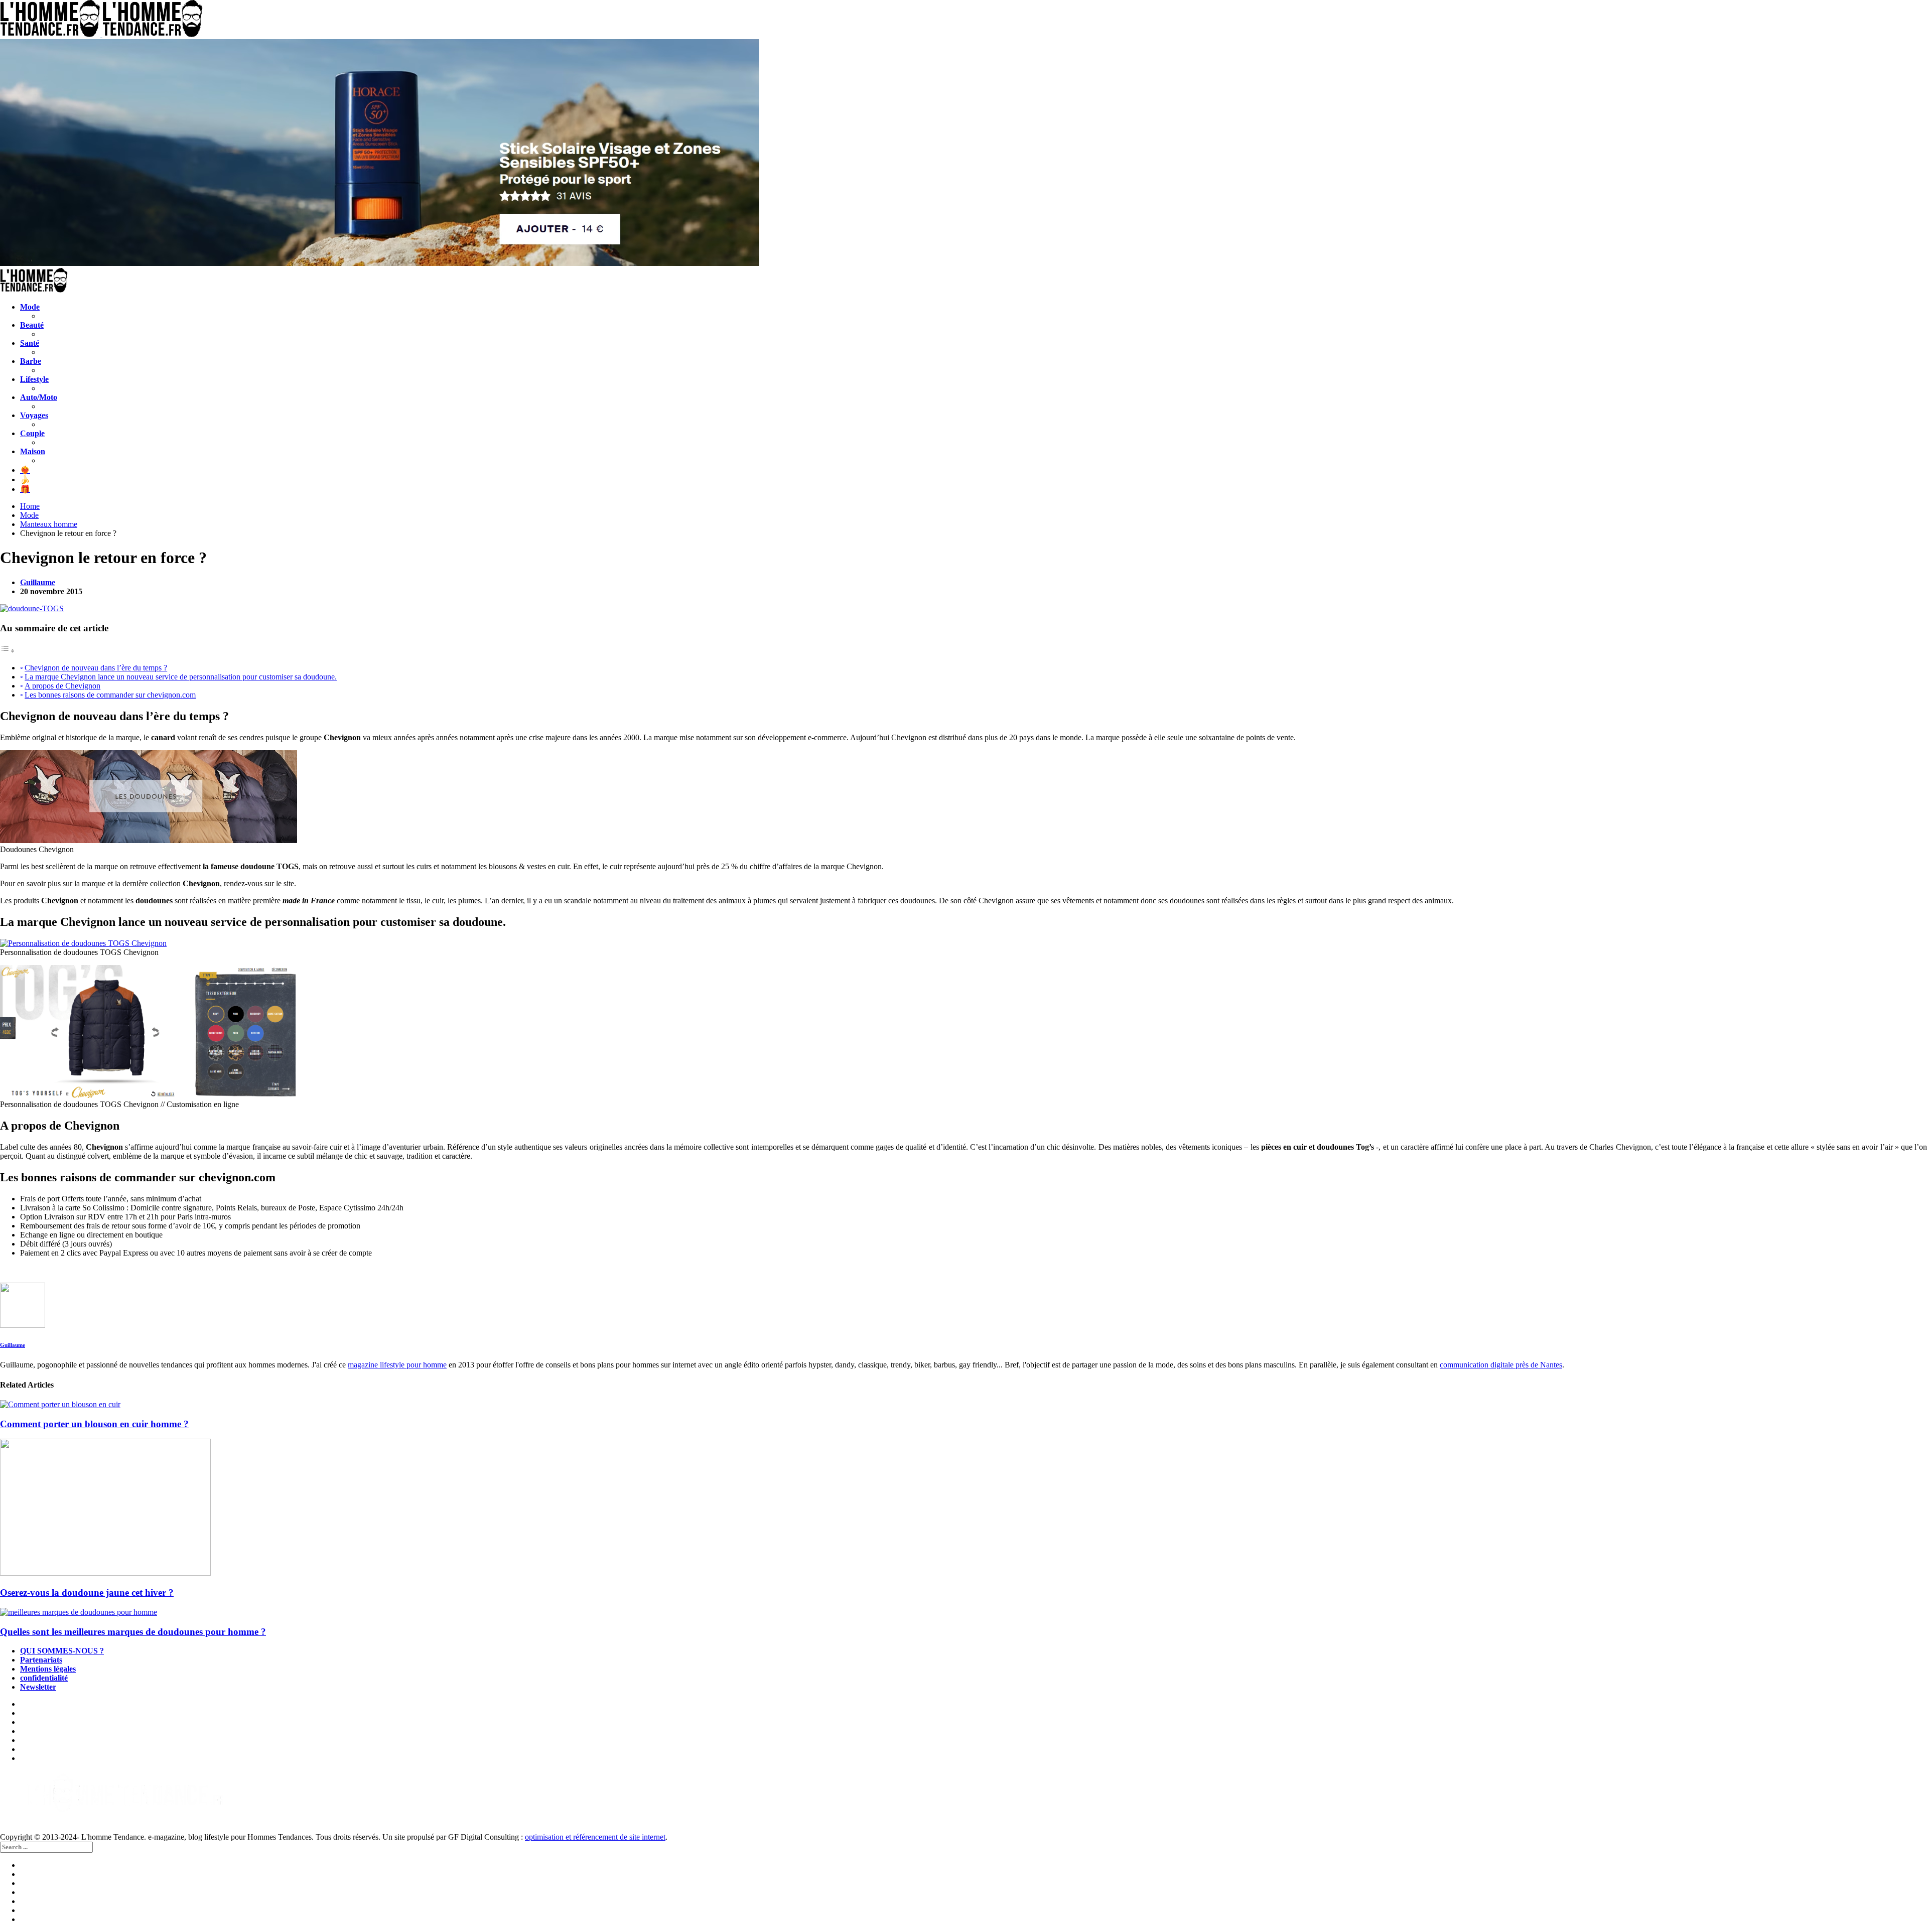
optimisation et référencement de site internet (595, 1837)
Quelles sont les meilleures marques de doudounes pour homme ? (133, 1632)
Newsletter (38, 1687)
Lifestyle (34, 379)
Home (30, 506)
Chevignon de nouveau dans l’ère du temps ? (96, 668)
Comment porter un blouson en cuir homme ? (94, 1424)
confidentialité (44, 1678)
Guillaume (38, 582)
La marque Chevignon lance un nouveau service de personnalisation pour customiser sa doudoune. (181, 677)
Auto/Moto (39, 397)
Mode (30, 307)
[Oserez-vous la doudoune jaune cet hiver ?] (963, 1508)
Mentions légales (48, 1669)
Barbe (31, 361)
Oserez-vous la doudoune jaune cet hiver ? (87, 1593)
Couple (32, 433)
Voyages (34, 415)
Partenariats (41, 1660)
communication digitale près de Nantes (1501, 1365)
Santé (30, 343)
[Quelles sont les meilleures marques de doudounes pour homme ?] (963, 1612)
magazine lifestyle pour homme (397, 1365)
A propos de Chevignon (62, 686)
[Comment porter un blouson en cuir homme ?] (963, 1405)
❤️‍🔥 (25, 470)
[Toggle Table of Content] (8, 651)
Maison (33, 451)
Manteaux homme (49, 524)
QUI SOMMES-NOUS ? (62, 1651)
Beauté (32, 325)
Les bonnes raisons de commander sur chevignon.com (110, 695)
